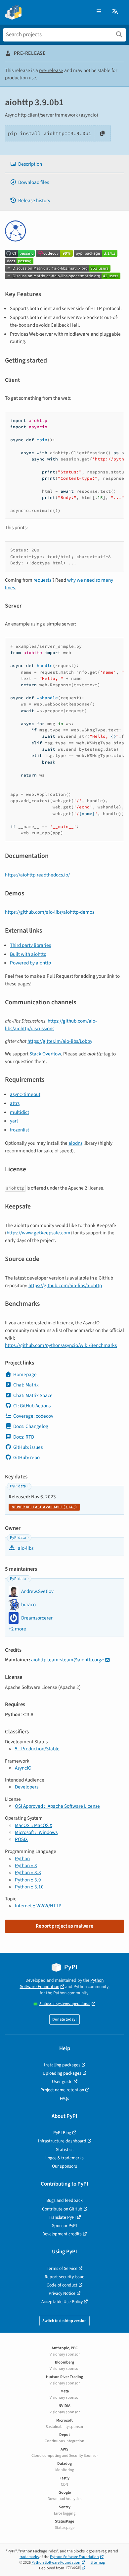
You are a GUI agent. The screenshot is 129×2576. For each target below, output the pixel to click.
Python (22, 1859)
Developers (27, 1787)
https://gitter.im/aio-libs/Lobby (60, 1041)
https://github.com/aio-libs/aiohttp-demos (50, 912)
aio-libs (25, 1548)
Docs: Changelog (31, 1426)
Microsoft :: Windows (36, 1832)
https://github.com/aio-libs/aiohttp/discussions (51, 1025)
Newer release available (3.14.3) (44, 1507)
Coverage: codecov (33, 1416)
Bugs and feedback (64, 2200)
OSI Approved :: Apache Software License (57, 1806)
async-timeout (25, 1094)
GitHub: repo (26, 1457)
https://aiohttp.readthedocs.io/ (37, 875)
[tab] (64, 164)
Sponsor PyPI (64, 2226)
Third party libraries (30, 945)
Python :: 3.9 (28, 1880)
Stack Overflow (45, 1054)
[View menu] (99, 12)
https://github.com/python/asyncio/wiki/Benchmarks (61, 1345)
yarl (14, 1121)
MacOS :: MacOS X (34, 1825)
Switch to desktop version (64, 2321)
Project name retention (62, 2090)
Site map (98, 2563)
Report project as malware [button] (64, 1926)
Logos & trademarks (64, 2158)
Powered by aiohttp (30, 963)
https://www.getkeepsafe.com (39, 1233)
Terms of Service (62, 2268)
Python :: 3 (26, 1866)
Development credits (62, 2234)
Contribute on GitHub (62, 2209)
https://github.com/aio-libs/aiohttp (65, 1286)
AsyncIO (23, 1768)
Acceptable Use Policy (62, 2302)
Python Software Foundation (62, 1983)
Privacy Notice (62, 2293)
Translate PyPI (62, 2217)
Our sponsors (64, 2166)
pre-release (51, 70)
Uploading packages (62, 2073)
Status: (65, 2004)
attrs (15, 1103)
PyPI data (18, 1486)
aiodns (75, 1143)
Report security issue (64, 2277)
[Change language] (115, 12)
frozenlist (20, 1130)
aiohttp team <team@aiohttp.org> (67, 1660)
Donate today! (64, 2019)
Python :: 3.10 (29, 1887)
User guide (62, 2081)
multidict (20, 1112)
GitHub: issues (28, 1447)
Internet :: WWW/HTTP (38, 1906)
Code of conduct (62, 2285)
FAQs (64, 2098)
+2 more (17, 1629)
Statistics (65, 2150)
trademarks (29, 2557)
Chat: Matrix (26, 1385)
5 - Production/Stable (37, 1749)
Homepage (25, 1374)
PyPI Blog (62, 2133)
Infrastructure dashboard (62, 2141)
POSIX (21, 1839)
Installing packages (62, 2065)
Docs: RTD (24, 1437)
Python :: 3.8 (28, 1872)
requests (42, 580)
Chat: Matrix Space (33, 1395)
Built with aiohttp (28, 954)
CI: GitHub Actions (32, 1406)
